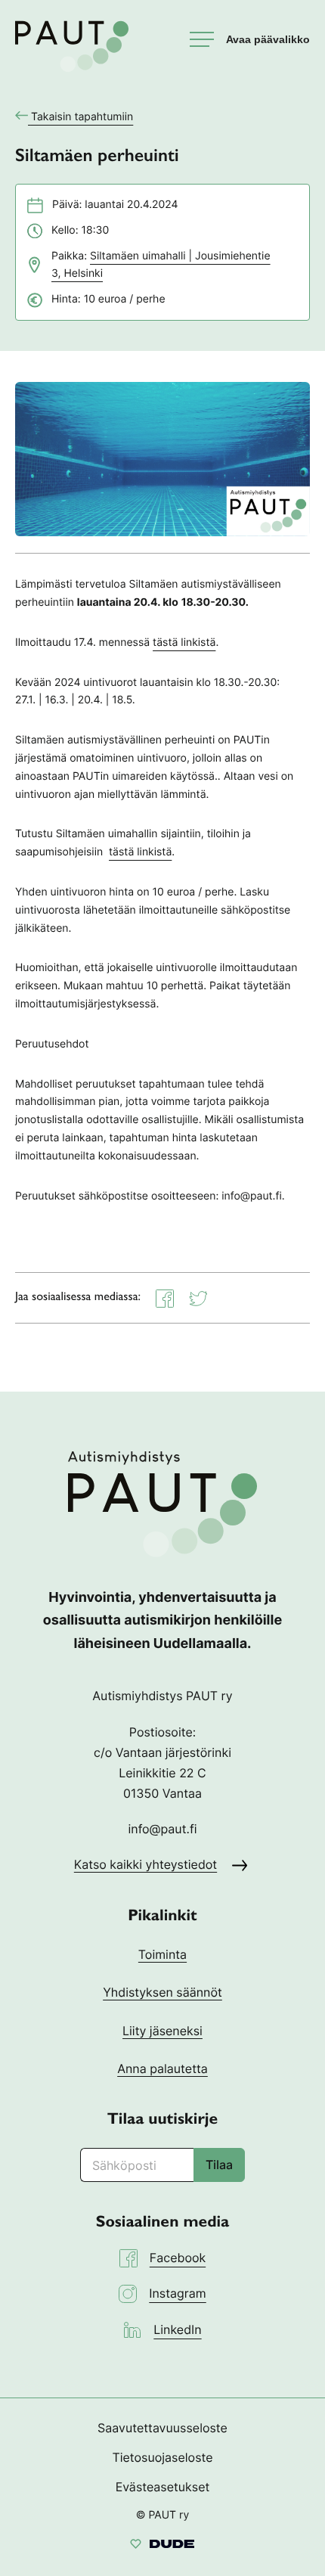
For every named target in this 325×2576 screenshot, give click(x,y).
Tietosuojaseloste (162, 2457)
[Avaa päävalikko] (250, 39)
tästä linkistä (184, 642)
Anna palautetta (162, 2069)
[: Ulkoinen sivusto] (162, 2546)
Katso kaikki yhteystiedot (145, 1864)
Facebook (178, 2258)
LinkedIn (177, 2329)
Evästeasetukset (163, 2487)
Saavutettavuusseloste (162, 2428)
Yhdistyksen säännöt (162, 1992)
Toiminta (162, 1954)
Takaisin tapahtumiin (82, 117)
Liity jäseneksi (162, 2031)
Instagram (177, 2293)
